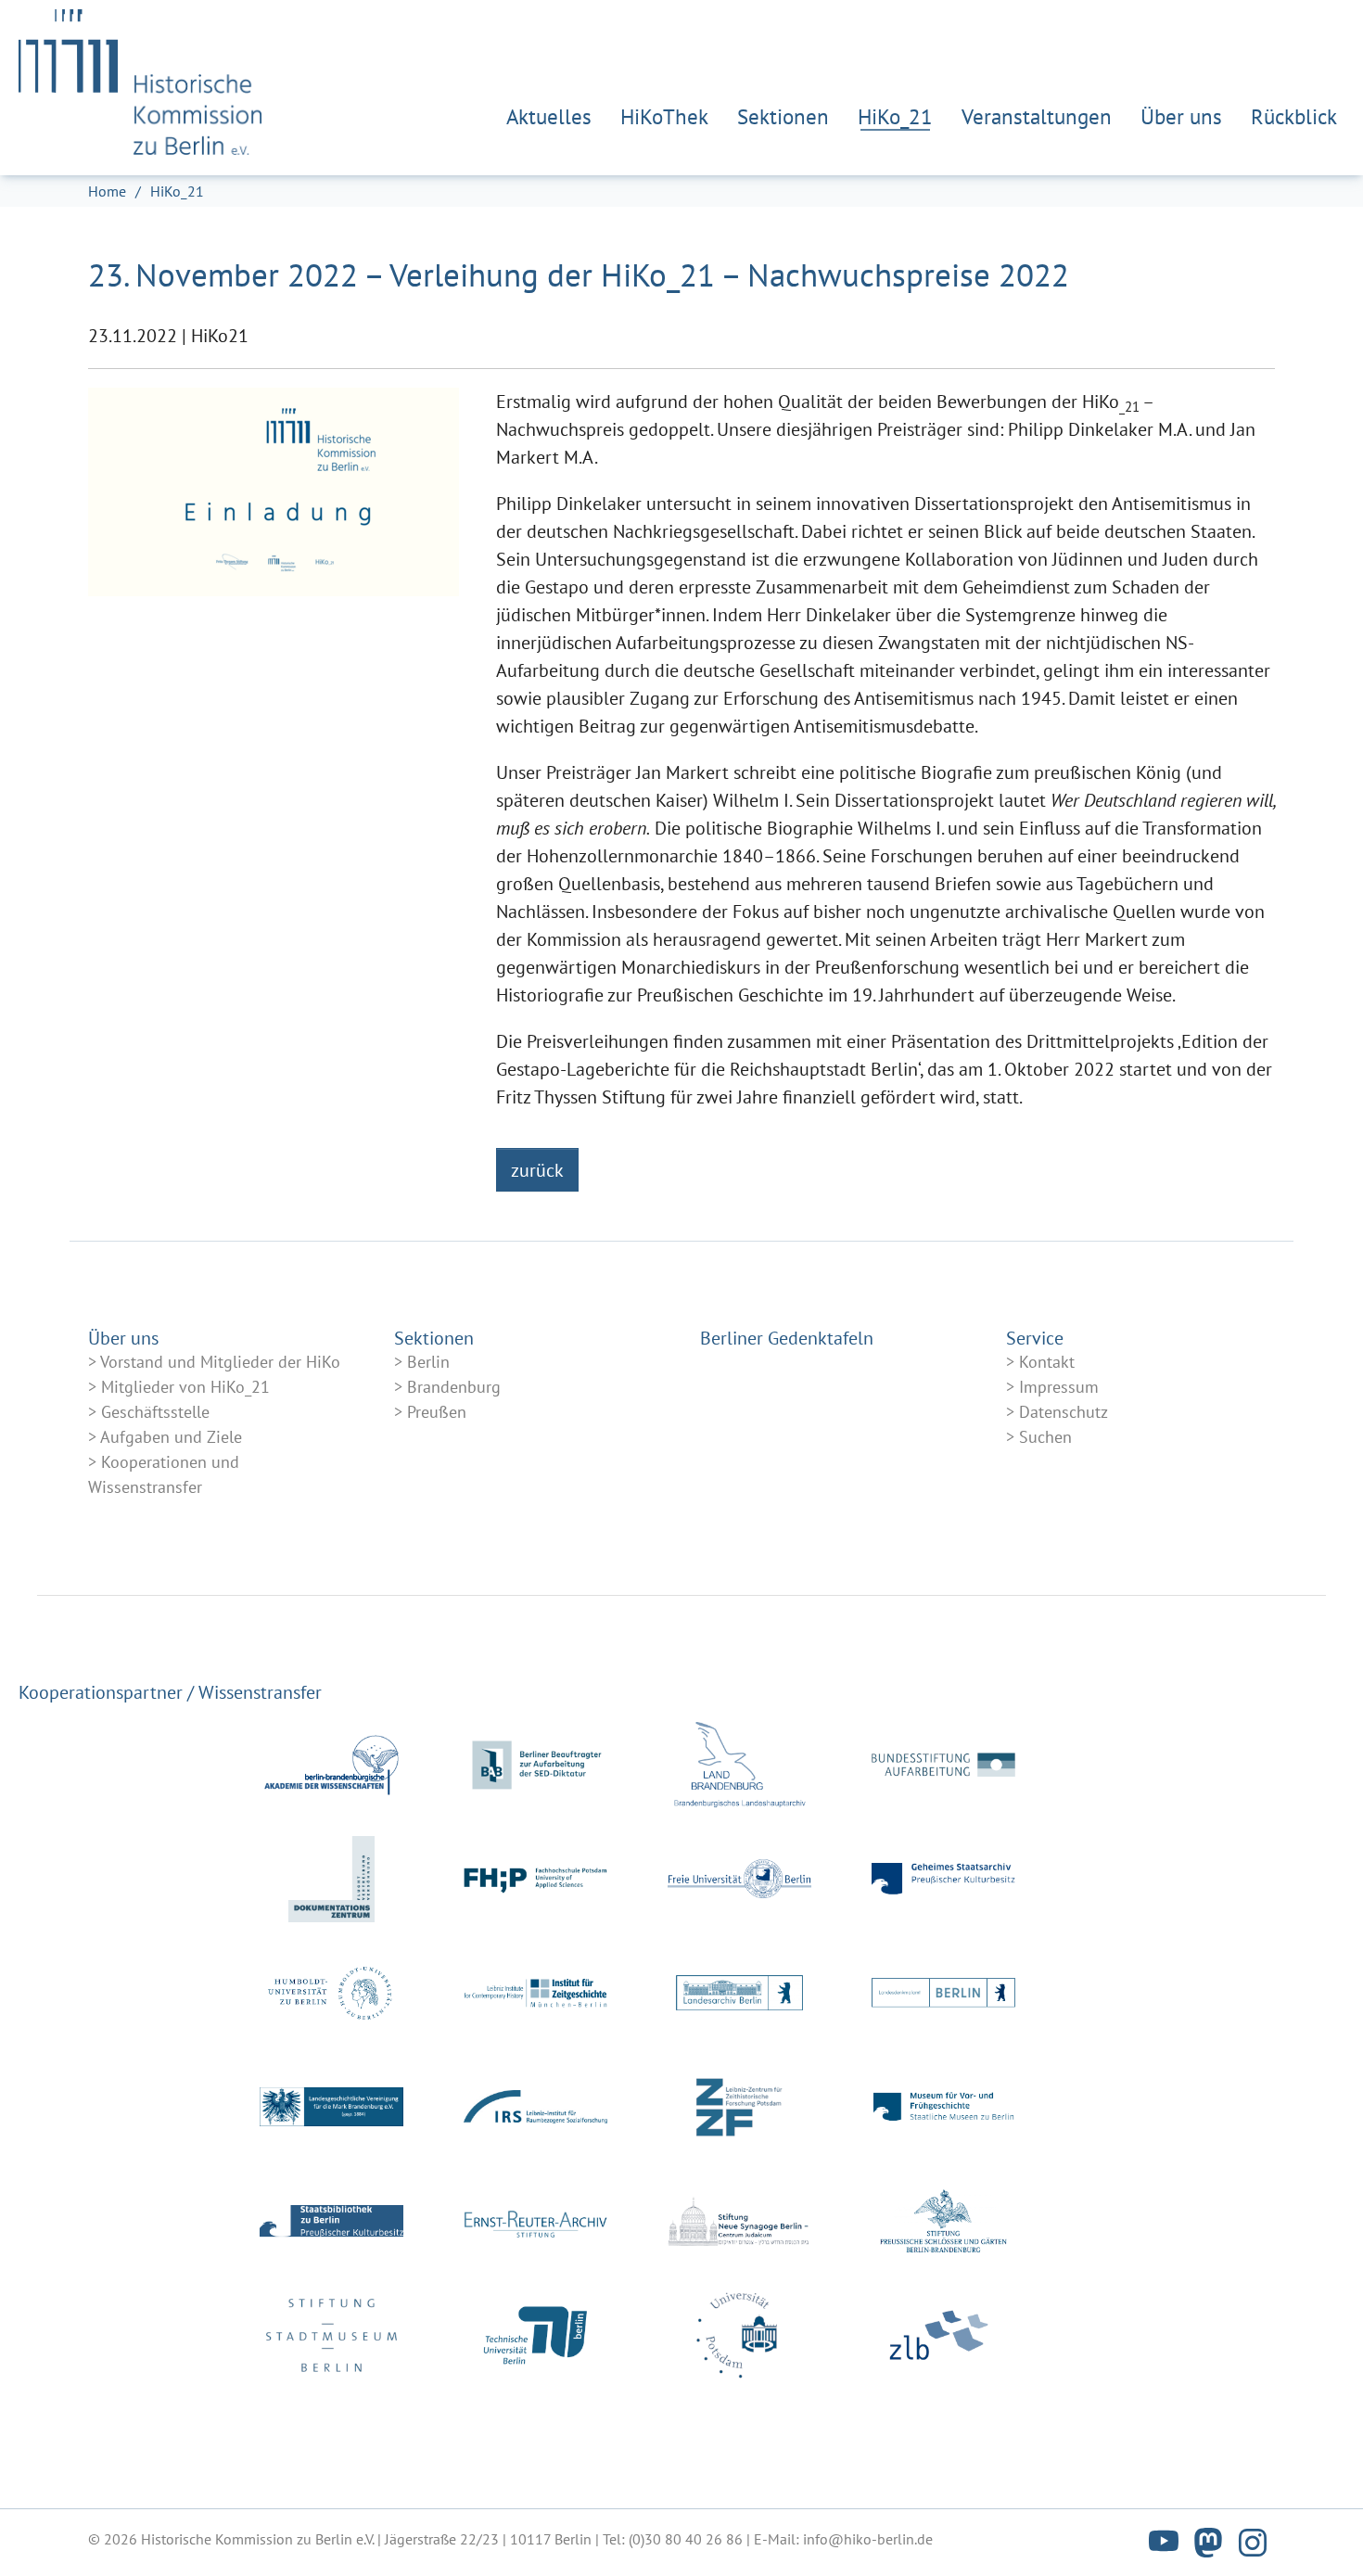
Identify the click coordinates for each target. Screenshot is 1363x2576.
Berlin (428, 1362)
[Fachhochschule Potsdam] (535, 1879)
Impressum (1059, 1387)
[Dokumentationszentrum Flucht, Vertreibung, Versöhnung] (331, 1879)
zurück (537, 1170)
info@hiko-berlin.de (868, 2539)
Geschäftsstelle (155, 1412)
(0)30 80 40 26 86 (686, 2539)
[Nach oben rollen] (1317, 2530)
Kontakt (1047, 1362)
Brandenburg (454, 1387)
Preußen (437, 1412)
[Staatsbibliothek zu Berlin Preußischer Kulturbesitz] (331, 2221)
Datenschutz (1064, 1412)
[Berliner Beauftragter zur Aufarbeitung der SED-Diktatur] (535, 1765)
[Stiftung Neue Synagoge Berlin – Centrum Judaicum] (739, 2221)
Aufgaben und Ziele (171, 1437)
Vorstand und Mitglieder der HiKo (220, 1362)
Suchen (1045, 1437)
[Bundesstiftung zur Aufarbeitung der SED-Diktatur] (943, 1765)
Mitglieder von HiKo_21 (185, 1387)
